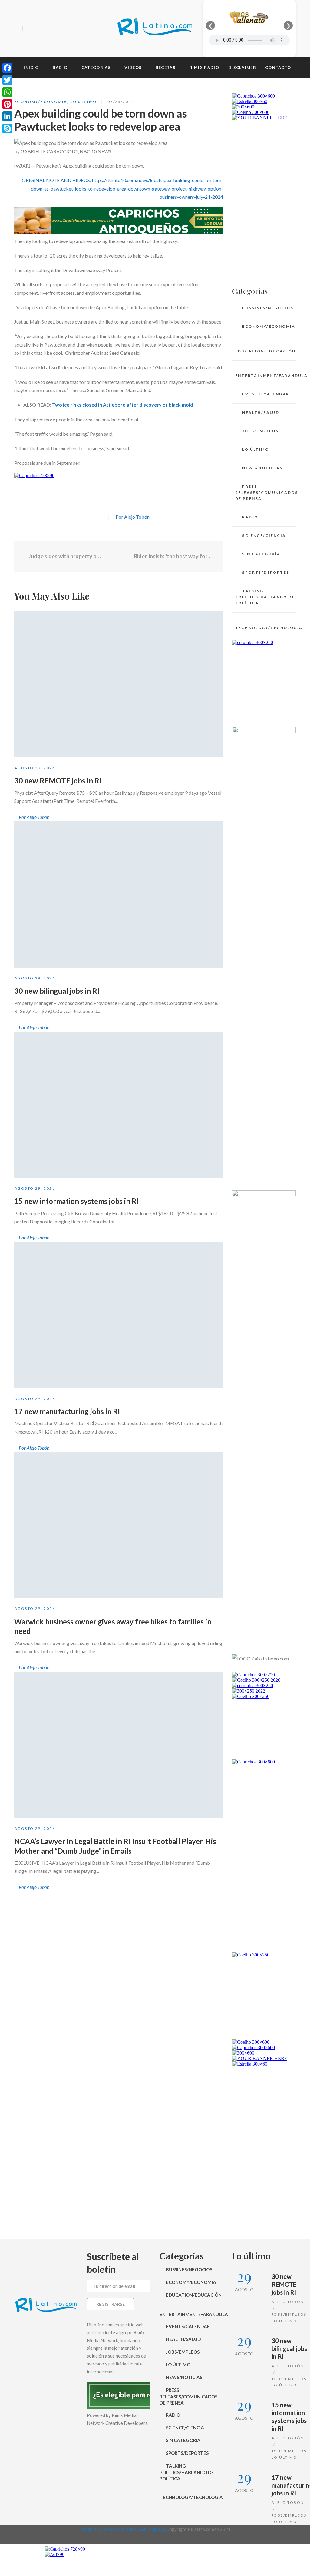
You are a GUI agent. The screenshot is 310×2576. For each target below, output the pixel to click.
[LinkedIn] (7, 116)
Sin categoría (261, 554)
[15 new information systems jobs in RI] (119, 1105)
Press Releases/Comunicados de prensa (265, 492)
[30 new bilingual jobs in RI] (119, 894)
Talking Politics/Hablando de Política (265, 597)
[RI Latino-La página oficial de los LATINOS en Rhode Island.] (155, 28)
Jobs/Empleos (260, 431)
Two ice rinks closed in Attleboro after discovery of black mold (122, 405)
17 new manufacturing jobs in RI (67, 1411)
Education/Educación (265, 351)
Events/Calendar (266, 394)
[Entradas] (119, 557)
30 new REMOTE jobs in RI (58, 781)
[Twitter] (40, 29)
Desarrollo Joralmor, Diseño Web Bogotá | (123, 2529)
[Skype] (7, 128)
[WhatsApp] (7, 92)
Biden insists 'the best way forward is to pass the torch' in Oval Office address (174, 556)
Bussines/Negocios (268, 308)
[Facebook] (29, 29)
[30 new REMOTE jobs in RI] (119, 684)
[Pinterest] (7, 104)
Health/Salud (261, 412)
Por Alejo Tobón (133, 517)
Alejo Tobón (288, 2302)
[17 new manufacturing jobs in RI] (119, 1315)
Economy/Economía (41, 102)
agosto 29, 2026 (35, 768)
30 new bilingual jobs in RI (57, 991)
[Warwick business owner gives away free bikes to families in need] (119, 1525)
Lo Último (84, 102)
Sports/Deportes (266, 572)
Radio (250, 517)
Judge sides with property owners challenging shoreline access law (66, 556)
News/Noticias (262, 468)
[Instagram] (50, 29)
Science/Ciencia (264, 535)
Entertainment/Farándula (265, 376)
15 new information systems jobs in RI (76, 1201)
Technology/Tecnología (265, 628)
